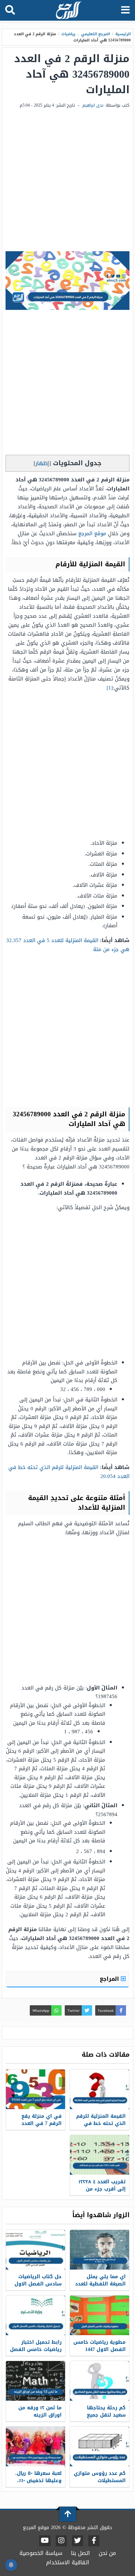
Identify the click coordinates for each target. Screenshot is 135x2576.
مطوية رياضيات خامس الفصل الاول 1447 (100, 2346)
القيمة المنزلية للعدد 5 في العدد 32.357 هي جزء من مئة (68, 945)
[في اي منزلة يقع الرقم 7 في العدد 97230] (35, 2089)
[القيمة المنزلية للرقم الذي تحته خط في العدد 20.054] (100, 2089)
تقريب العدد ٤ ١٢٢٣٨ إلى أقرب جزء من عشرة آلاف (102, 2189)
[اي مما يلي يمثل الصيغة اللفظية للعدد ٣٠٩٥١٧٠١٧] (100, 2250)
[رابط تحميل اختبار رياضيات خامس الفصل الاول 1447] (35, 2315)
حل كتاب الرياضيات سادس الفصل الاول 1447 (38, 2284)
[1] (110, 688)
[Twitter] (78, 2541)
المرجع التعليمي (96, 34)
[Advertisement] (67, 180)
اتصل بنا (80, 2553)
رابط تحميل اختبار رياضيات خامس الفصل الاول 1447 (36, 2349)
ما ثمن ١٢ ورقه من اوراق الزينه (40, 2411)
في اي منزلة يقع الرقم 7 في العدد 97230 (42, 2123)
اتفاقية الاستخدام (68, 2562)
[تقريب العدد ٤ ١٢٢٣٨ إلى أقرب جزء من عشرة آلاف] (100, 2155)
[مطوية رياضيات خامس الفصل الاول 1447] (100, 2315)
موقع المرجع (92, 533)
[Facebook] (94, 2541)
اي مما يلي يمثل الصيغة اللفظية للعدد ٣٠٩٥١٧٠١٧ (100, 2284)
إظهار (42, 463)
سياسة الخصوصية (41, 2553)
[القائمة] (125, 10)
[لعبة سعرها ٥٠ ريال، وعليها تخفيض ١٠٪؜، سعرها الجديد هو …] (35, 2446)
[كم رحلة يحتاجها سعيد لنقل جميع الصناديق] (100, 2381)
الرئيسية (123, 34)
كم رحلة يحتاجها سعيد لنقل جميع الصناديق (106, 2415)
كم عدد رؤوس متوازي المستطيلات (100, 2477)
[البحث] (10, 10)
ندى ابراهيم (93, 105)
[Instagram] (61, 2541)
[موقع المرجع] (68, 11)
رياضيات (68, 34)
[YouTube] (45, 2541)
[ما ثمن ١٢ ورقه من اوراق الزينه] (35, 2381)
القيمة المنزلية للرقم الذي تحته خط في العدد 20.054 (69, 1472)
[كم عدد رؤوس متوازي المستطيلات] (100, 2446)
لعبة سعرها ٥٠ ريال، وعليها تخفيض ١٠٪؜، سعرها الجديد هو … (38, 2481)
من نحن (107, 2553)
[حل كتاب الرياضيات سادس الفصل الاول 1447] (35, 2250)
